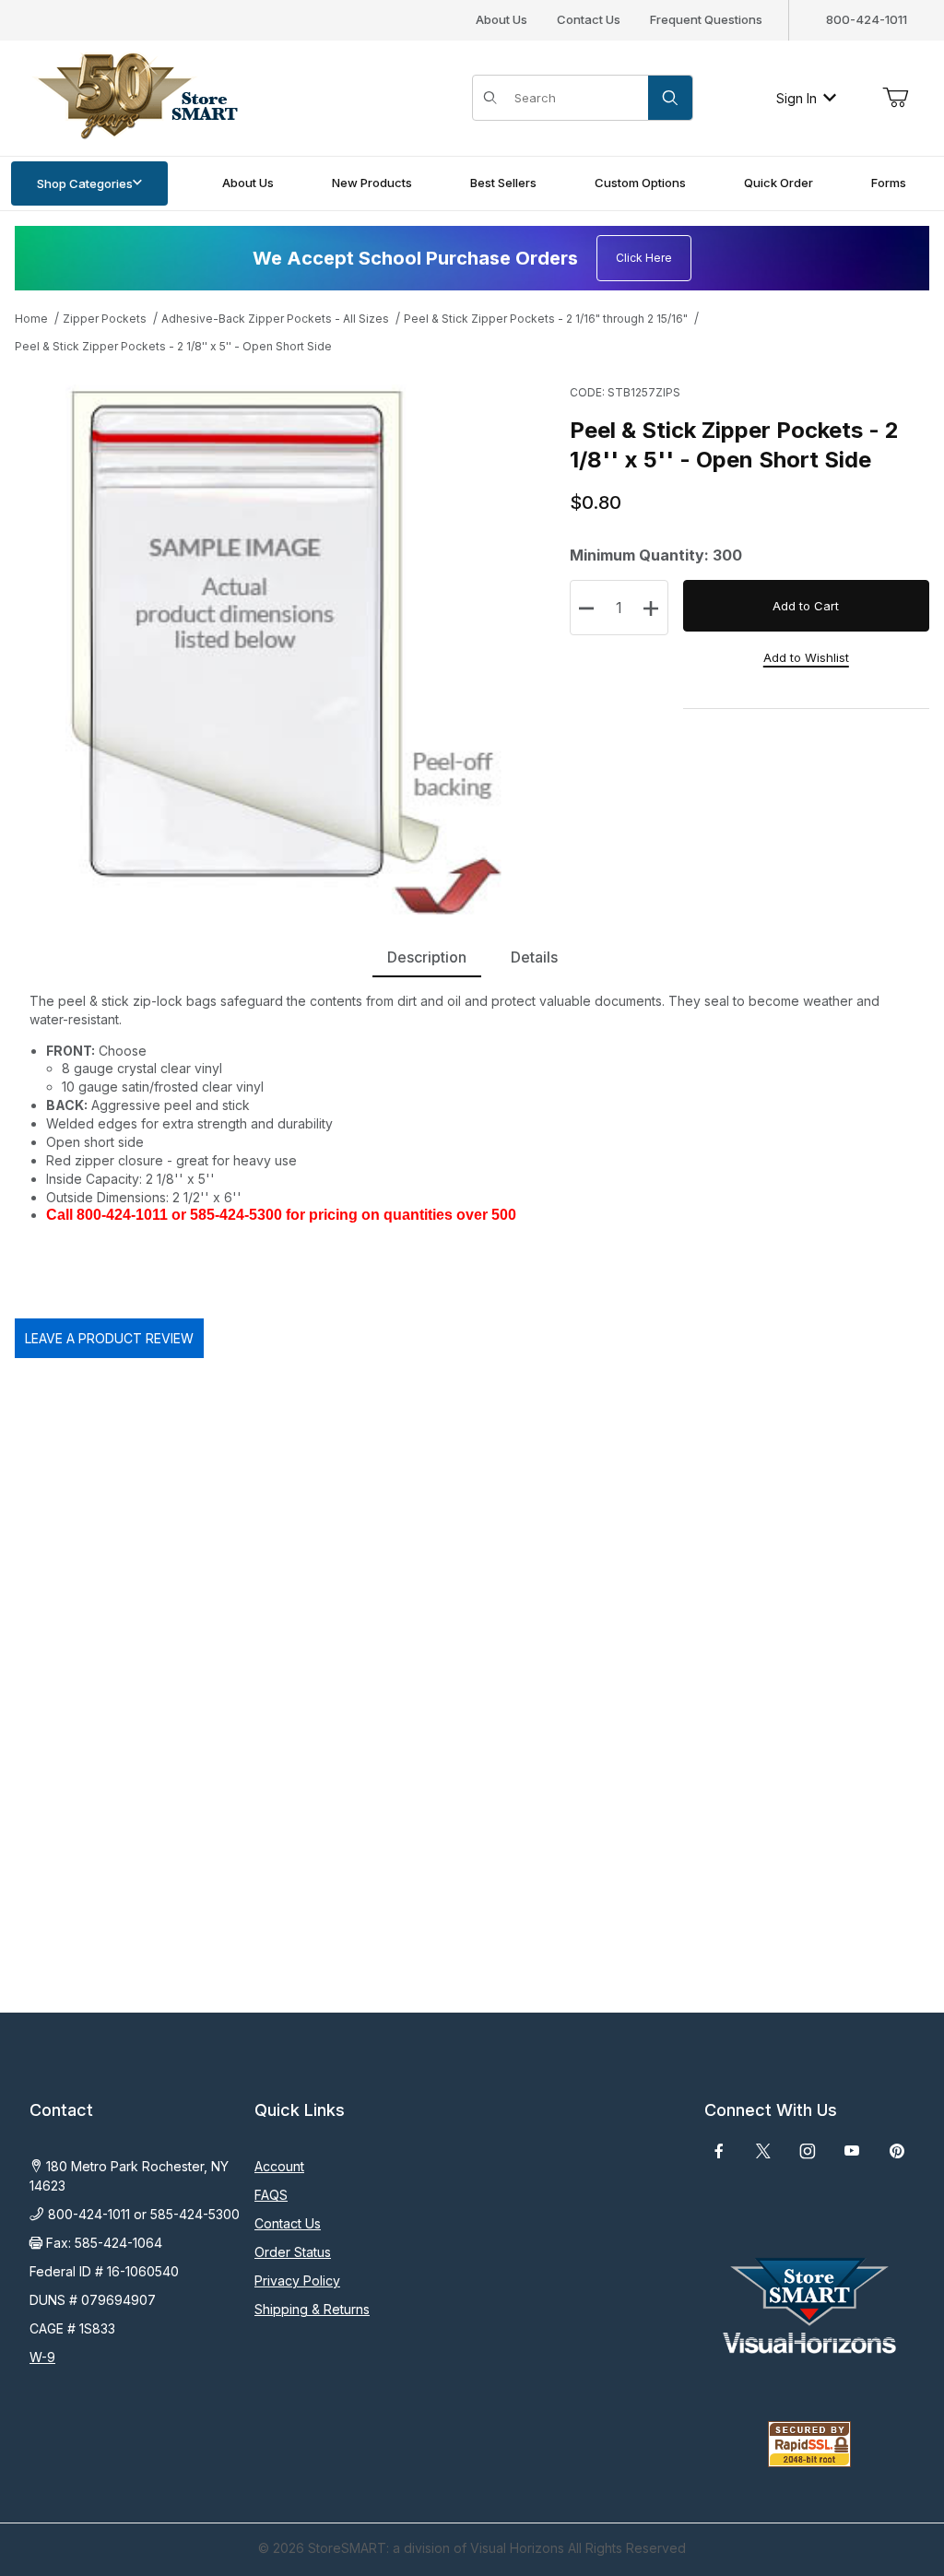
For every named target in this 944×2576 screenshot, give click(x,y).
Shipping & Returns (312, 2309)
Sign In (796, 98)
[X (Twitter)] (763, 2151)
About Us (501, 19)
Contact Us (589, 19)
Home (31, 319)
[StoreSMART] (134, 96)
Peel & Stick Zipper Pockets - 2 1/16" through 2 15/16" (546, 319)
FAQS (271, 2195)
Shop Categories (85, 183)
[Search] (670, 98)
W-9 (42, 2357)
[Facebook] (719, 2151)
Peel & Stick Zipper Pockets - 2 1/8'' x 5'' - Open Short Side (173, 346)
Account (279, 2166)
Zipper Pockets (105, 319)
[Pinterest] (897, 2151)
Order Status (293, 2252)
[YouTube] (852, 2151)
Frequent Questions (706, 19)
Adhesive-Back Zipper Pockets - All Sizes (275, 319)
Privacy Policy (297, 2281)
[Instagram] (808, 2151)
